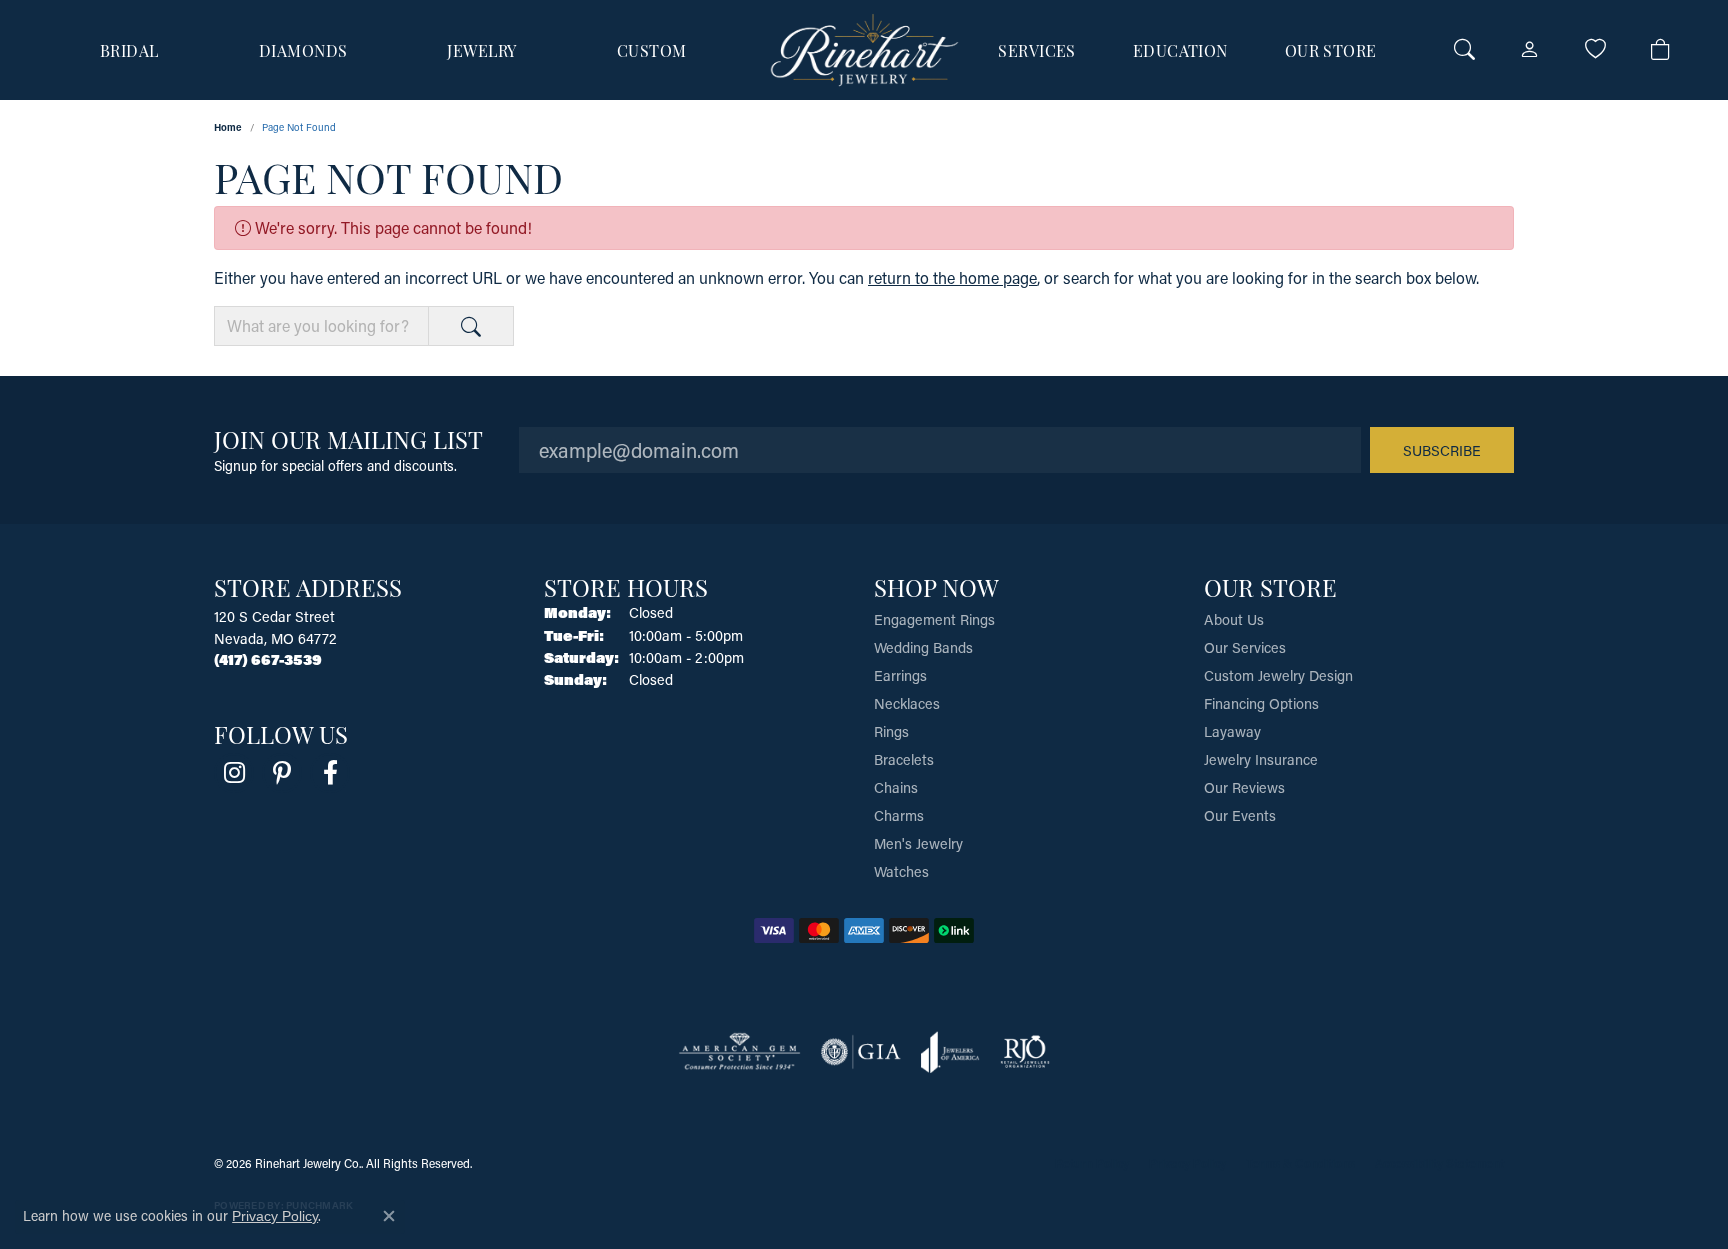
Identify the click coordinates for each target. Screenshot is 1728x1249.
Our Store (1331, 50)
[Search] (1464, 50)
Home (228, 127)
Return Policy (1092, 1163)
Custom (652, 50)
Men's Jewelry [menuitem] (918, 843)
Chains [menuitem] (896, 787)
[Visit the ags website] (739, 1052)
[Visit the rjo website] (1025, 1052)
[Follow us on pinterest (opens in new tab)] (282, 773)
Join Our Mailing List (348, 438)
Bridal (129, 50)
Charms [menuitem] (899, 815)
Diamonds (303, 50)
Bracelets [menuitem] (904, 759)
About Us (1234, 619)
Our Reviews (1244, 787)
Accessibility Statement (1439, 1163)
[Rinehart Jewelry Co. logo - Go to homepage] (864, 50)
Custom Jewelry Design (1278, 675)
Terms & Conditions (1300, 1163)
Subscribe (1442, 450)
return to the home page (952, 277)
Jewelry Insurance (1261, 759)
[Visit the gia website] (861, 1052)
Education (1180, 50)
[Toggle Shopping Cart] (1660, 50)
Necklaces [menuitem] (907, 703)
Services (1037, 50)
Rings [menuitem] (891, 731)
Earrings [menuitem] (900, 675)
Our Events (1240, 815)
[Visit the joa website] (950, 1052)
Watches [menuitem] (901, 871)
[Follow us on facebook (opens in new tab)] (330, 773)
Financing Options (1261, 703)
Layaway (1232, 731)
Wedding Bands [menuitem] (923, 647)
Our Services (1245, 647)
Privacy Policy (1187, 1163)
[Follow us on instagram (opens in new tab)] (234, 773)
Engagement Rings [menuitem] (934, 619)
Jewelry (481, 50)
